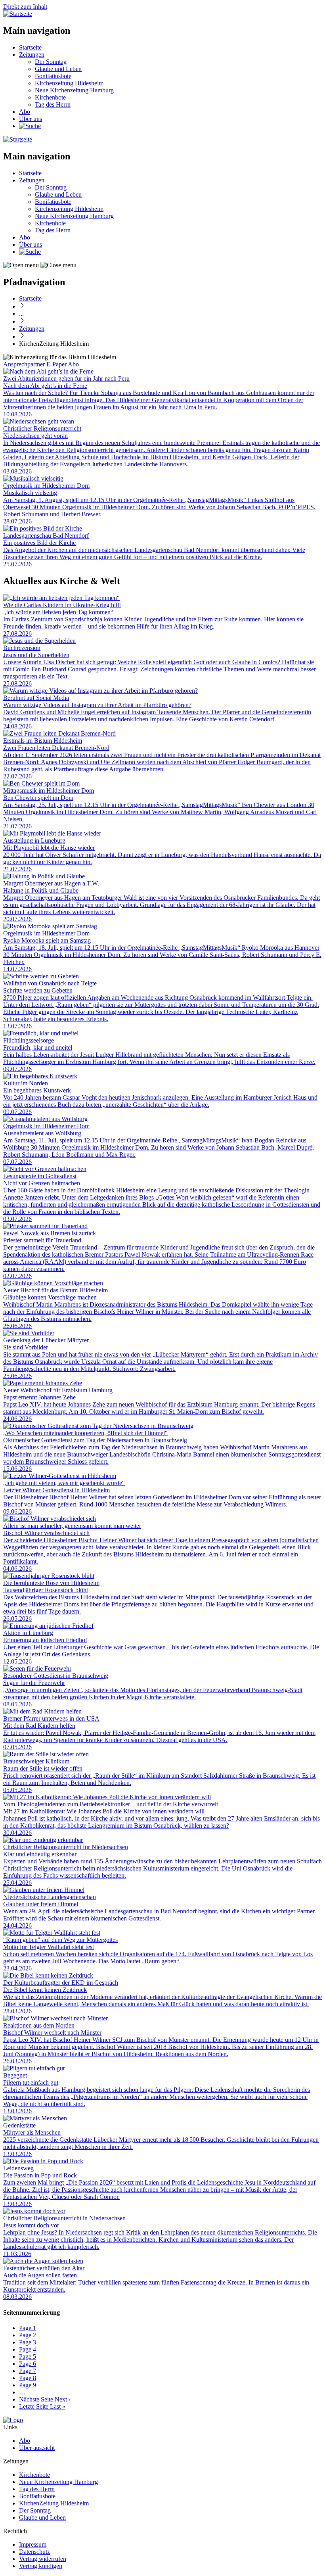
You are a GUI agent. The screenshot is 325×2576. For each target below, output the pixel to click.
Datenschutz (34, 2552)
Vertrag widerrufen (43, 2559)
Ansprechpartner (24, 364)
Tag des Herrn (53, 104)
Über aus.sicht (37, 2448)
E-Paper (56, 364)
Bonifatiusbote (53, 76)
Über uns (31, 119)
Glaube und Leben (58, 69)
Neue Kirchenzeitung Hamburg (74, 90)
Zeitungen (32, 55)
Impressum (33, 2544)
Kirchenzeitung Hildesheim (69, 83)
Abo (25, 112)
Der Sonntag (51, 62)
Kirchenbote (50, 97)
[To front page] (13, 2420)
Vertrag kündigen (41, 2566)
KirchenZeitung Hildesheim (54, 2503)
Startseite (30, 47)
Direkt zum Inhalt (25, 7)
